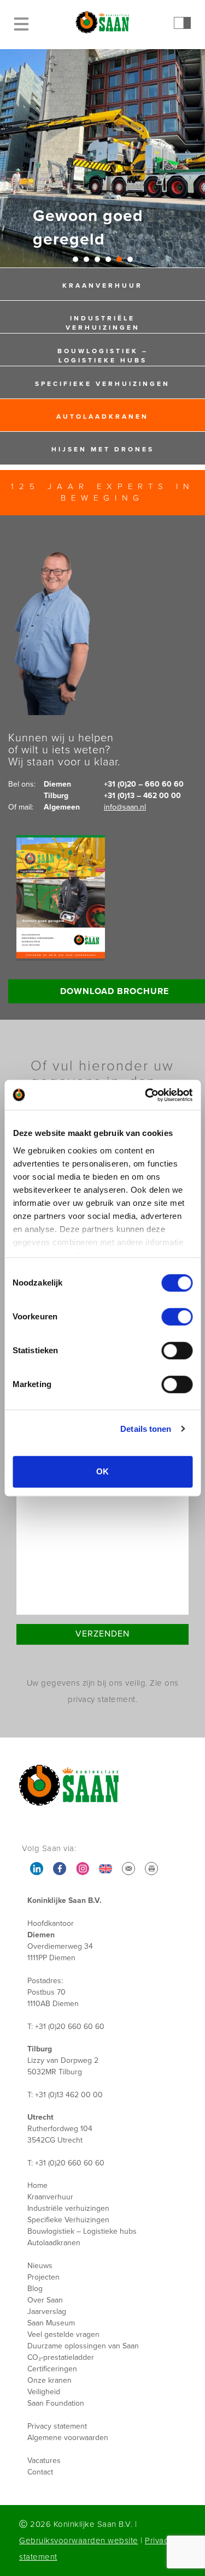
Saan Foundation (56, 2403)
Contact (40, 2472)
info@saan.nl (125, 807)
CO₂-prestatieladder (61, 2357)
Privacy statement (57, 2426)
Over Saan (45, 2300)
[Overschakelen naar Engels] (106, 1869)
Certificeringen (52, 2369)
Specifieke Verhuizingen (102, 384)
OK (102, 1471)
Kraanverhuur (102, 286)
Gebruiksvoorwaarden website (79, 2541)
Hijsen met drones (103, 450)
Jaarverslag (47, 2312)
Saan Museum (51, 2323)
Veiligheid (44, 2392)
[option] (102, 158)
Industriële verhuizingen (103, 323)
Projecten (43, 2277)
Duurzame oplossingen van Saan (83, 2346)
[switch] (177, 1317)
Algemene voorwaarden (68, 2438)
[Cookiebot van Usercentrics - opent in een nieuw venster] (146, 1095)
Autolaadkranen (102, 417)
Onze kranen (49, 2380)
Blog (35, 2289)
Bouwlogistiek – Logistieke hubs (103, 356)
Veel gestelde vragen (63, 2334)
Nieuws (40, 2266)
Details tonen (146, 1429)
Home (37, 2185)
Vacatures (44, 2461)
